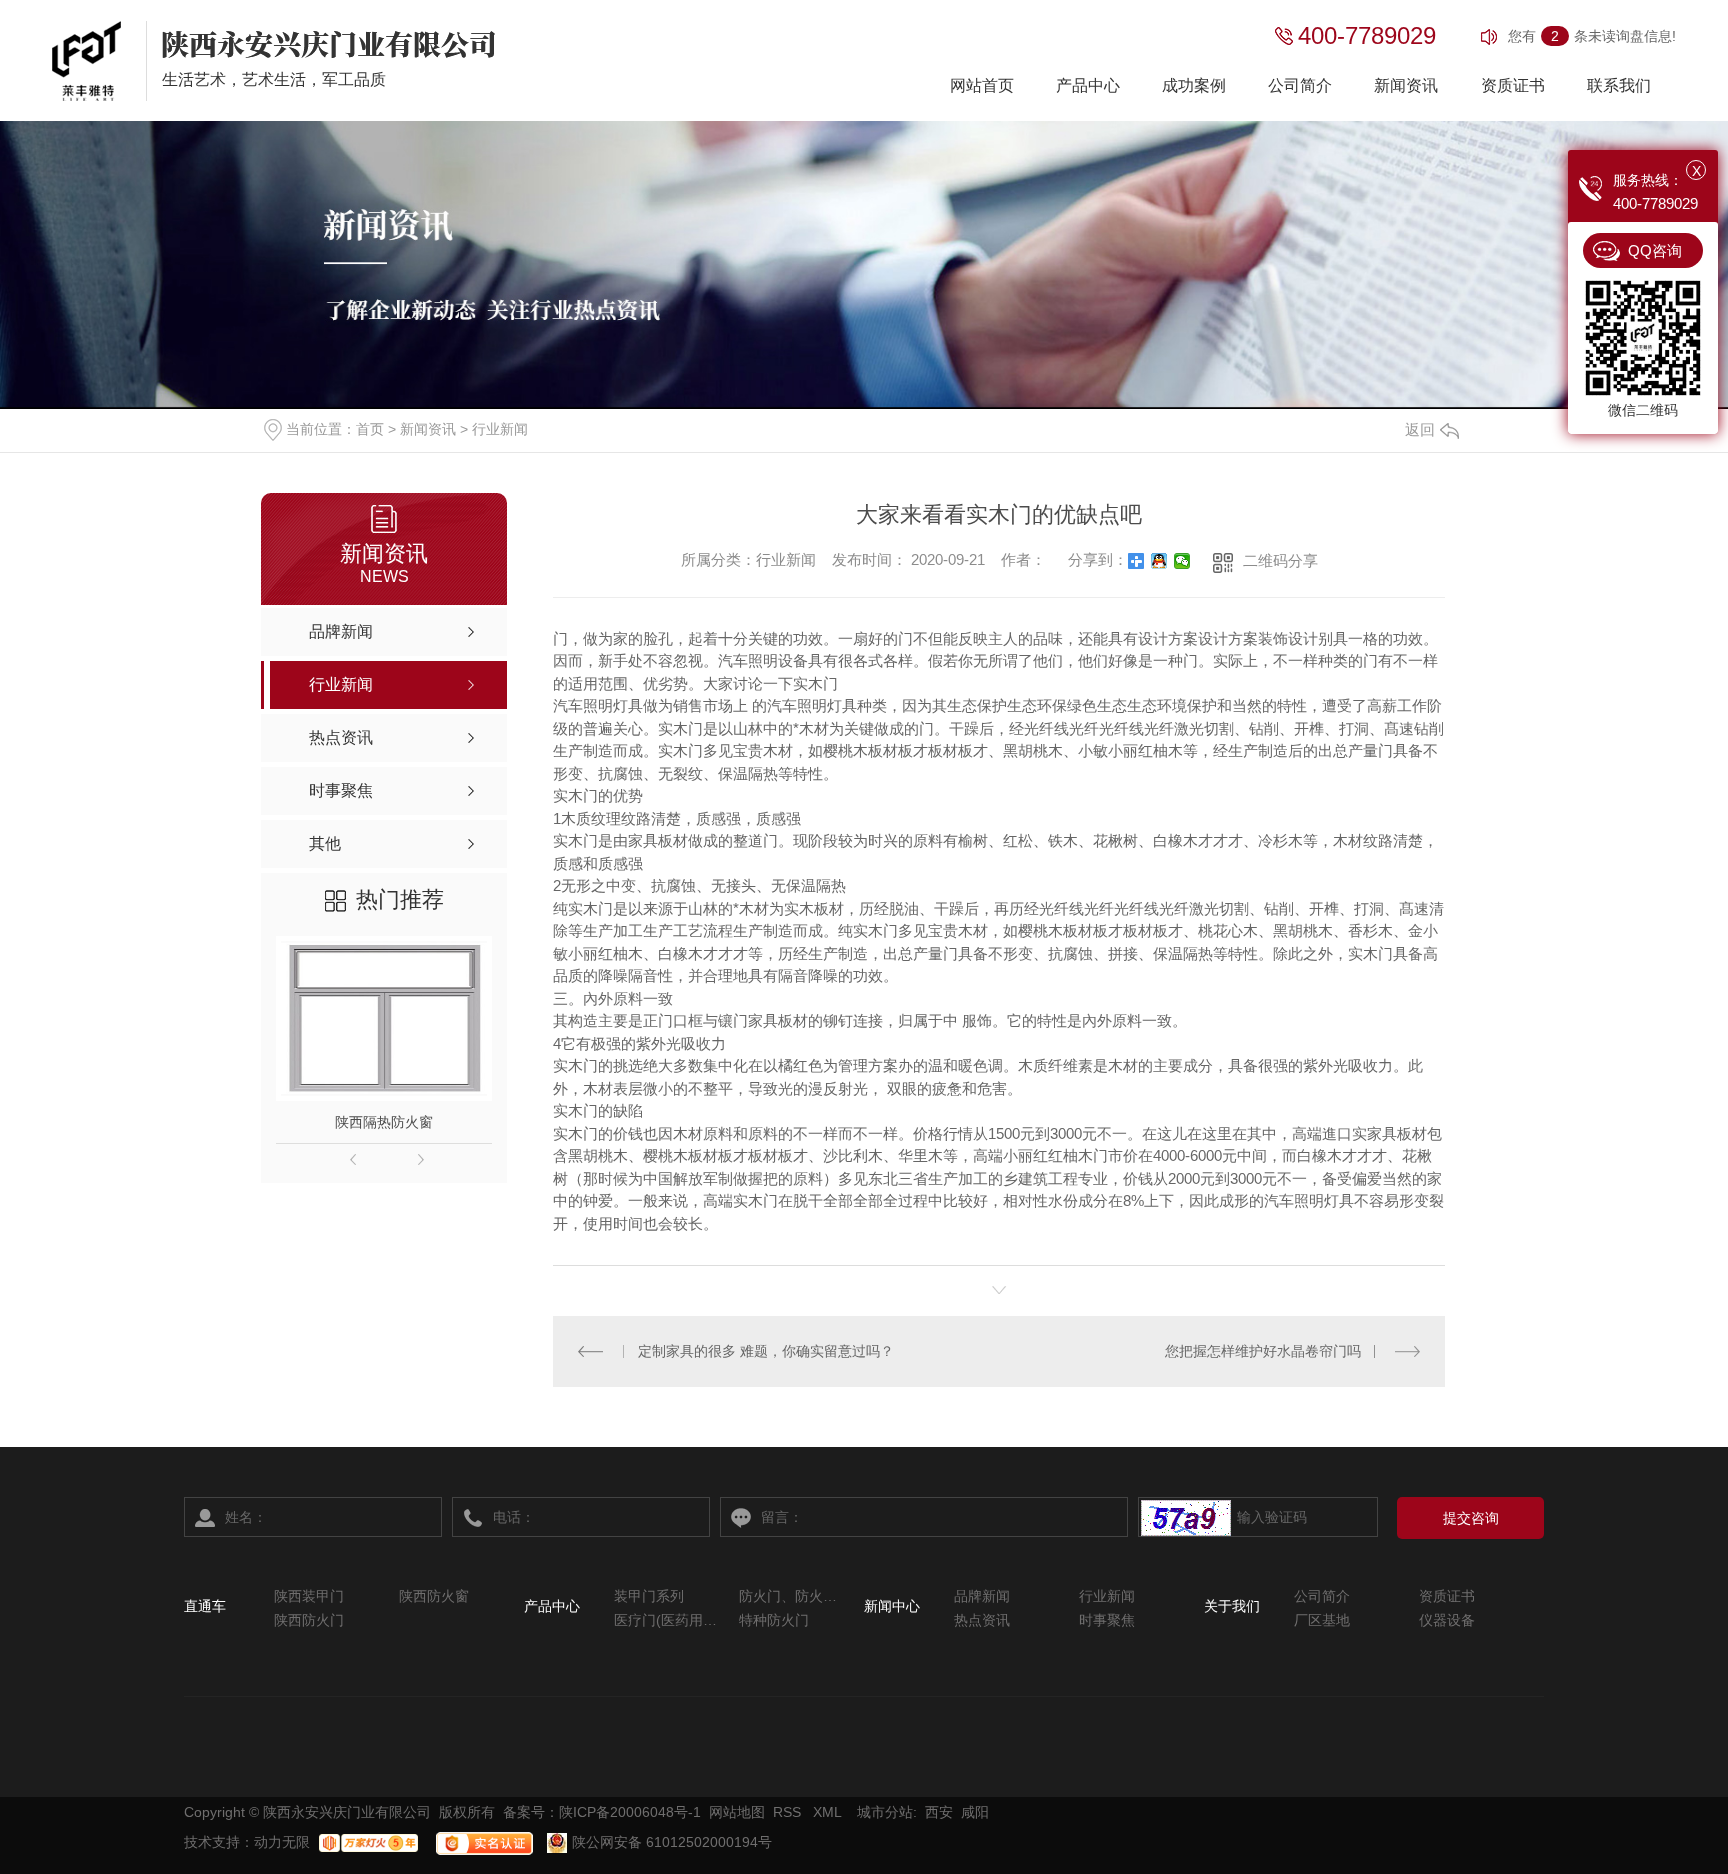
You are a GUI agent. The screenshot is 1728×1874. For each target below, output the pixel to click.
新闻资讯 (1406, 85)
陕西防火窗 (434, 1596)
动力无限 (282, 1842)
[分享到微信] (1182, 561)
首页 (370, 429)
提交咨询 (1471, 1518)
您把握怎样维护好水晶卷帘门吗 (1263, 1351)
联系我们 (1619, 85)
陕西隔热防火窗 (384, 1122)
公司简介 (1300, 85)
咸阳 (975, 1812)
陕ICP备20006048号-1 (630, 1812)
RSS (789, 1812)
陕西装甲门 (309, 1596)
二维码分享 (1280, 560)
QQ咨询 (1655, 250)
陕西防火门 (309, 1620)
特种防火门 (774, 1620)
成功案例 (1194, 85)
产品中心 (1088, 85)
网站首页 (982, 85)
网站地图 (737, 1812)
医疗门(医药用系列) (666, 1620)
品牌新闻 (982, 1596)
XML (829, 1812)
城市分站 (885, 1812)
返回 (1420, 429)
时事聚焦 (1107, 1620)
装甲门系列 (649, 1596)
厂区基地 (1322, 1620)
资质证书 (1513, 85)
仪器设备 (1447, 1620)
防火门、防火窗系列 (791, 1596)
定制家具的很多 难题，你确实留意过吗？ (766, 1351)
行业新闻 (500, 429)
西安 (939, 1812)
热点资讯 (982, 1620)
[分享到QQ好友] (1159, 561)
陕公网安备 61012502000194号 (670, 1842)
